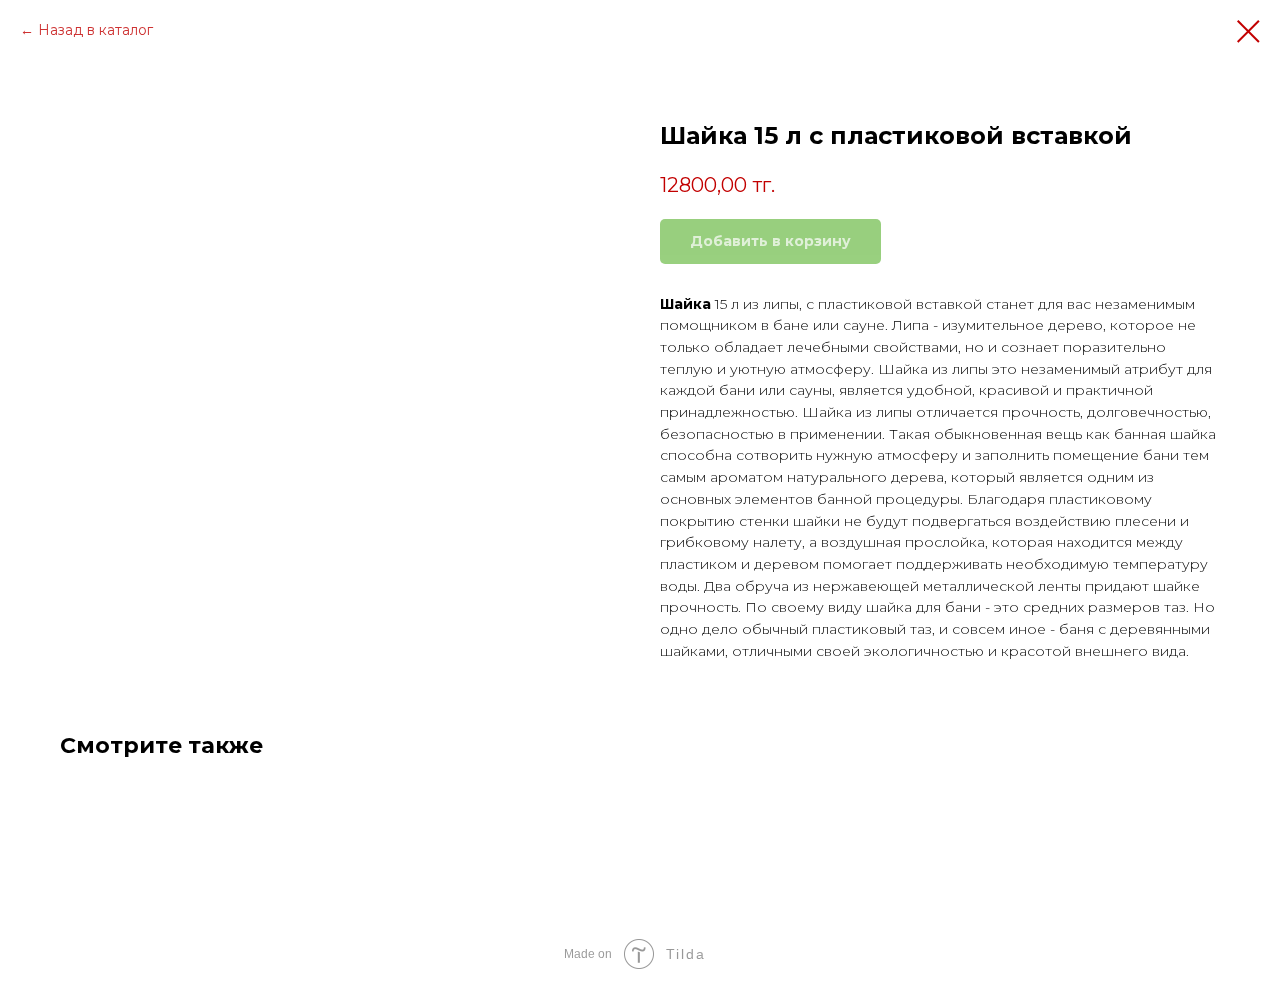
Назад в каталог (95, 30)
